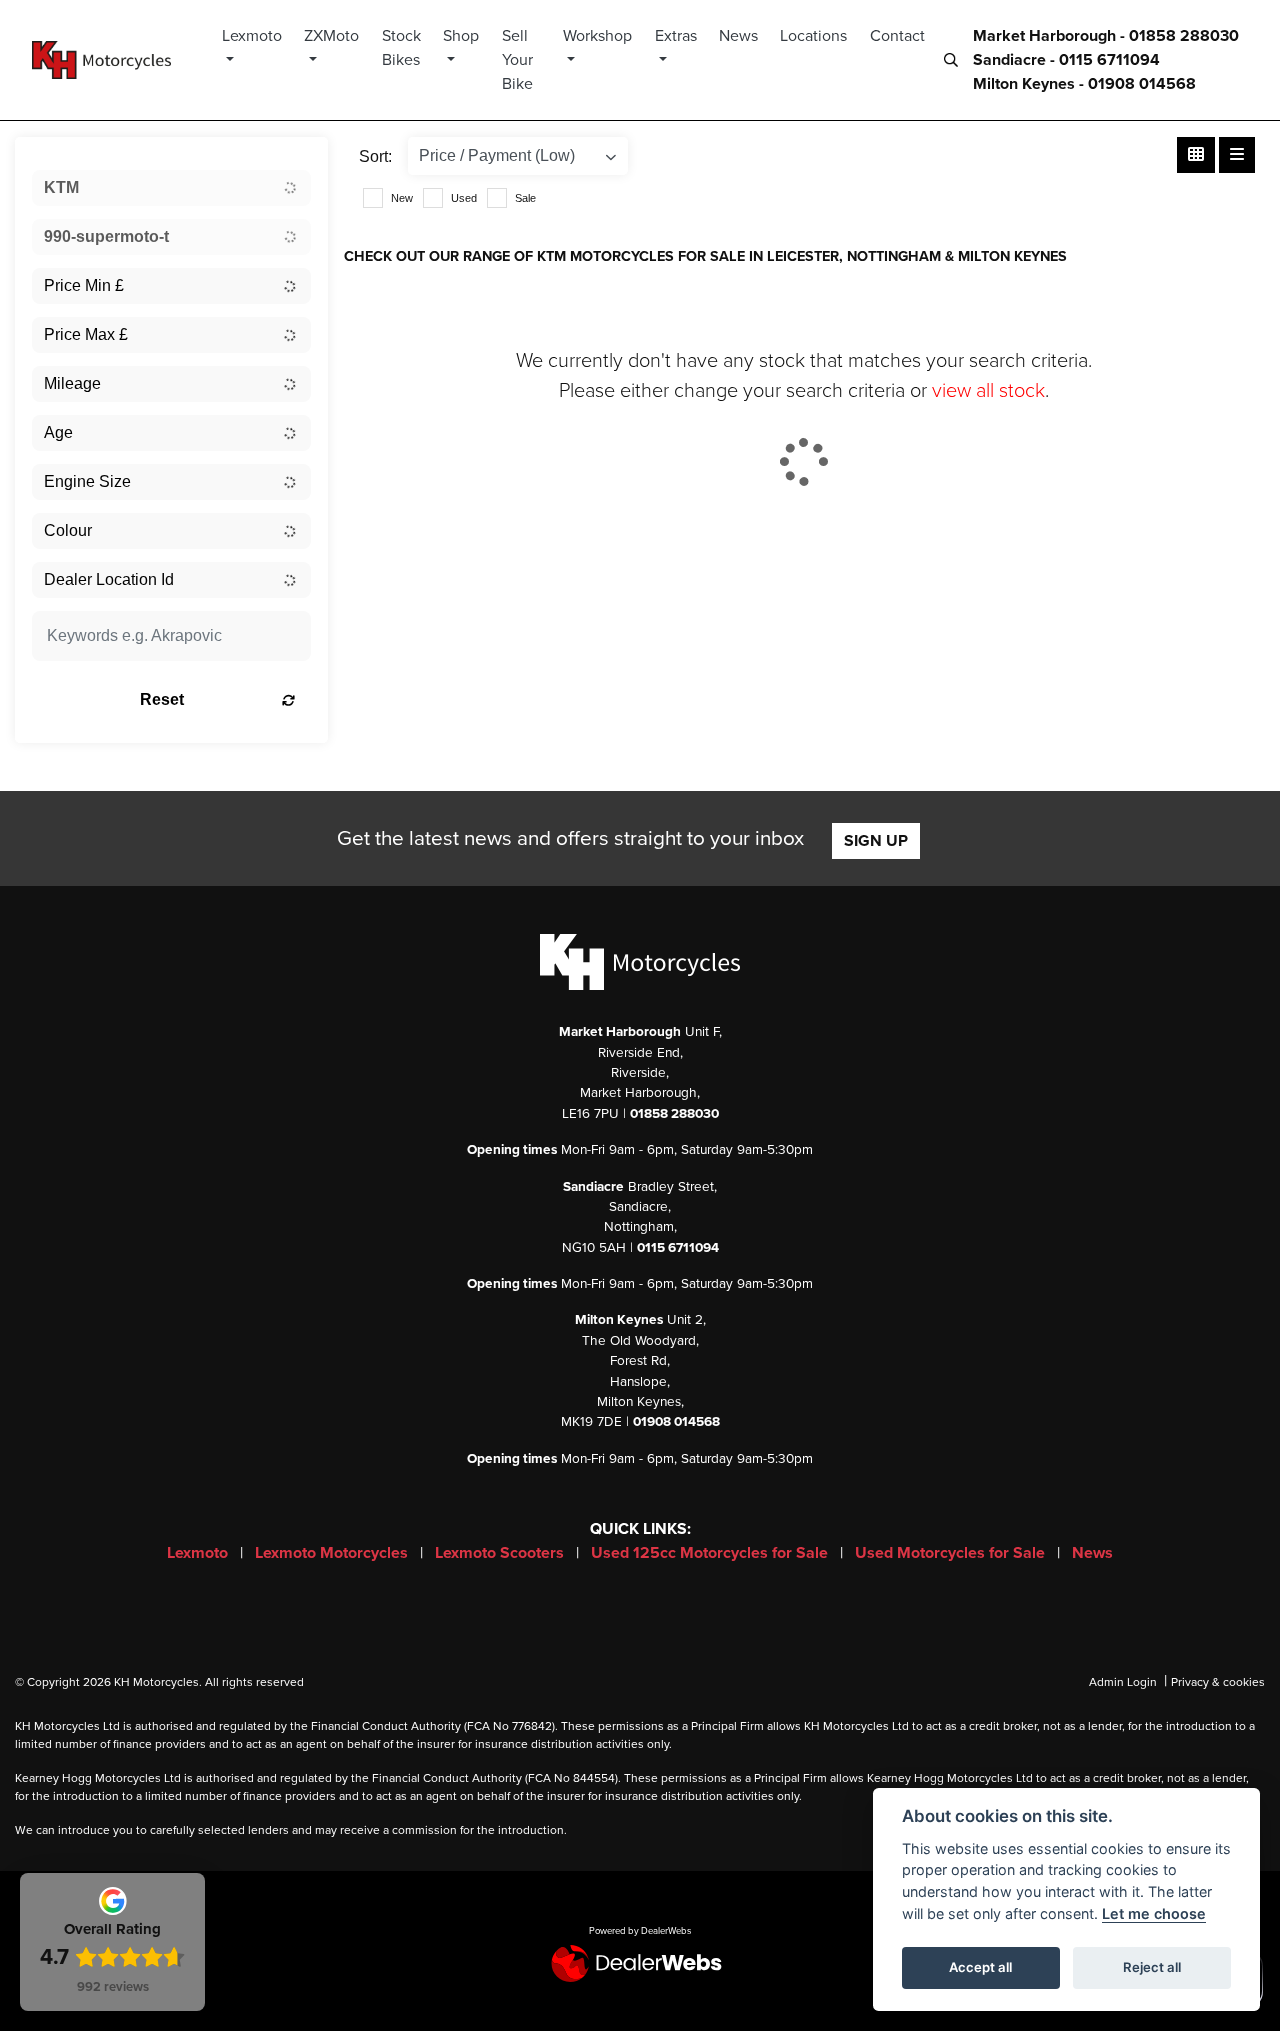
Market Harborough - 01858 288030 (1106, 36)
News (738, 36)
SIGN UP (876, 841)
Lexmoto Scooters (501, 1553)
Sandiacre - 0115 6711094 (1066, 60)
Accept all (980, 1967)
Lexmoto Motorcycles (333, 1553)
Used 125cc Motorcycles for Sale (711, 1553)
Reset (162, 699)
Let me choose (1154, 1913)
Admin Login (1123, 1682)
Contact (897, 36)
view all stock (988, 391)
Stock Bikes (401, 48)
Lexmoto (252, 36)
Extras (676, 36)
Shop (461, 36)
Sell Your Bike (517, 60)
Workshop (597, 36)
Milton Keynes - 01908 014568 (1084, 84)
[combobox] (171, 188)
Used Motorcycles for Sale (952, 1553)
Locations (813, 36)
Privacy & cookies (1218, 1682)
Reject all (1152, 1967)
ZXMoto (331, 36)
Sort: (375, 156)
